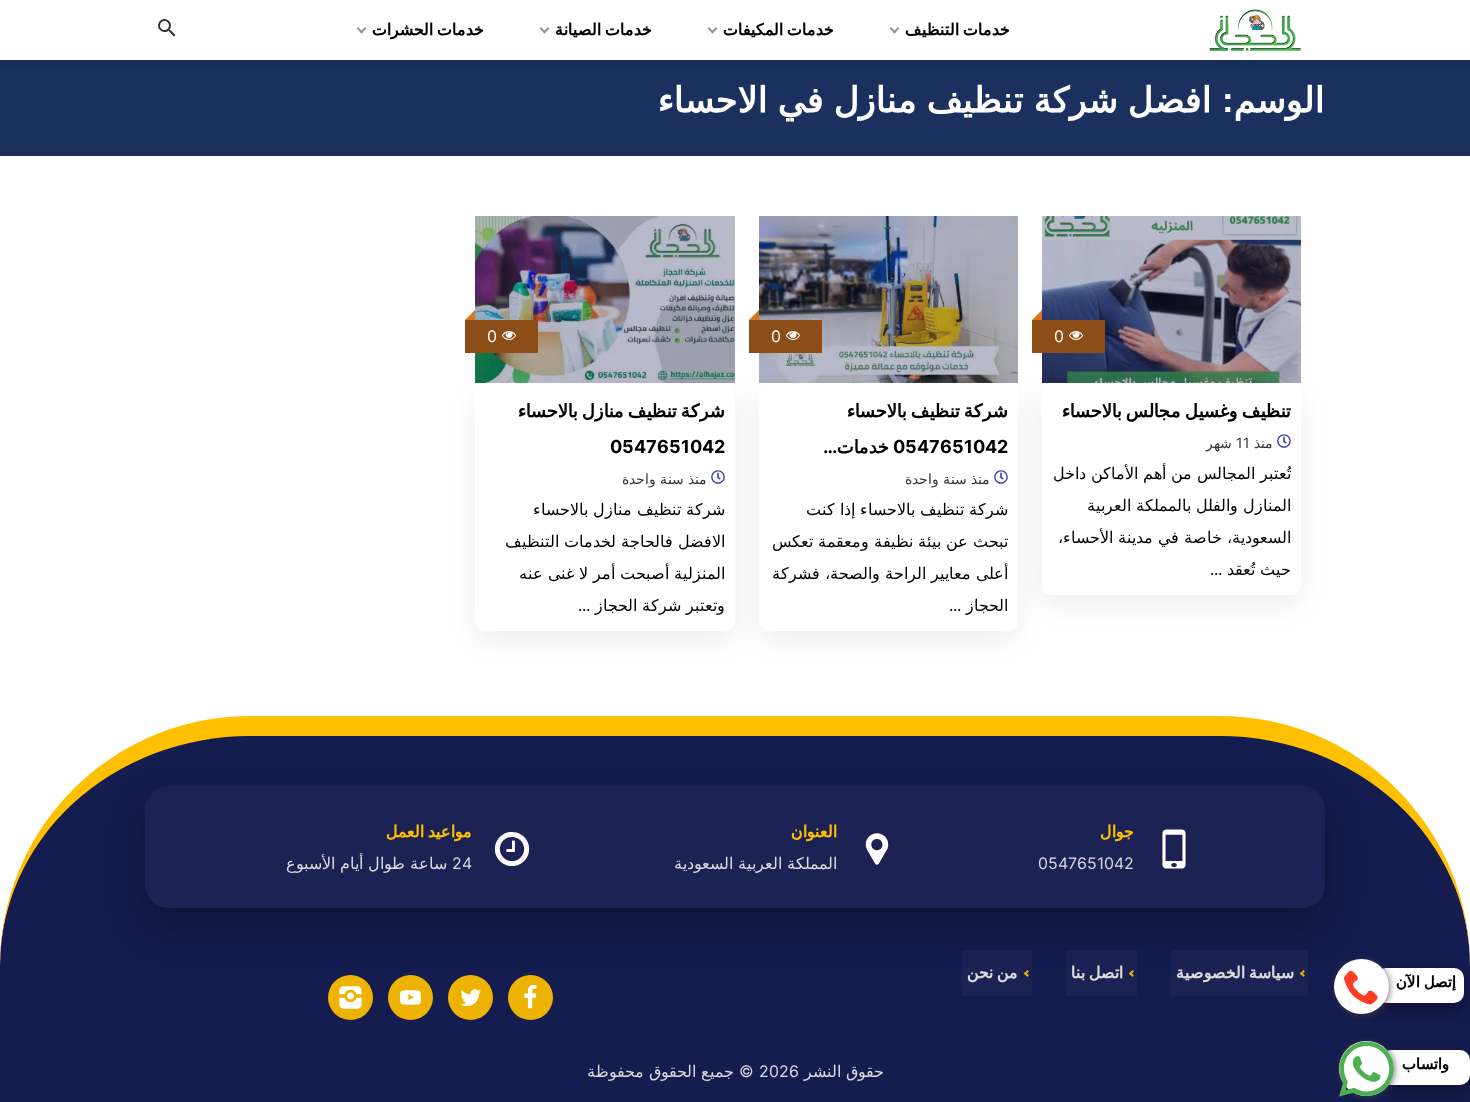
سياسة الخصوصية (1235, 972)
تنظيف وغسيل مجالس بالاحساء (1176, 410)
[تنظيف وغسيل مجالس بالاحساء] (1172, 298)
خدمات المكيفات (778, 29)
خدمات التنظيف (957, 29)
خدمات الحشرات (428, 29)
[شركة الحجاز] (1255, 30)
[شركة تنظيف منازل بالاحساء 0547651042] (605, 298)
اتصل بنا (1097, 972)
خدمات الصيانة (603, 29)
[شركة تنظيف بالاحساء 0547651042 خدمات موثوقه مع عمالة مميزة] (889, 298)
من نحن (992, 972)
